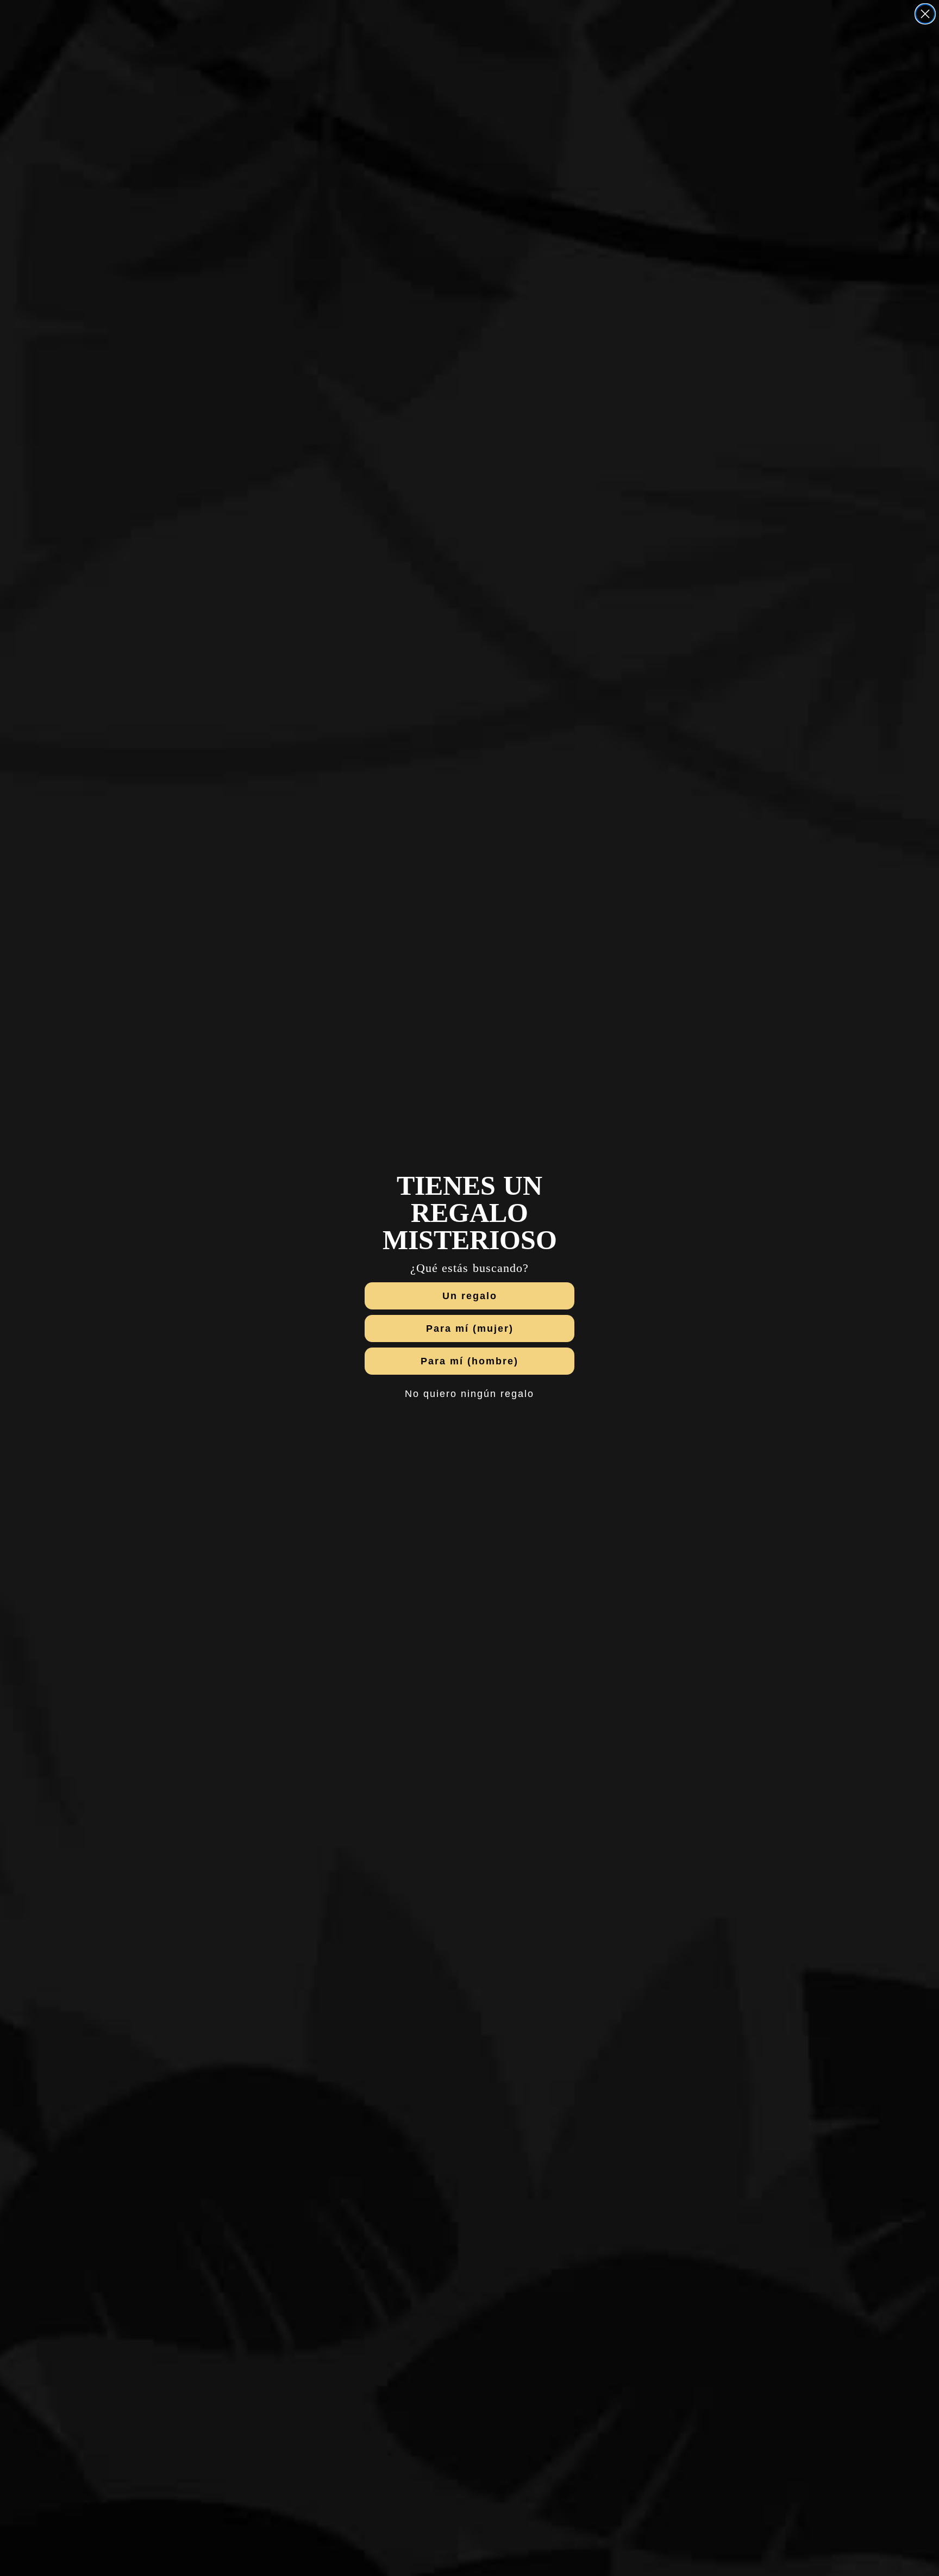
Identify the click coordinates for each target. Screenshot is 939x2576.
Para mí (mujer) (470, 1328)
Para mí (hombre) (469, 1361)
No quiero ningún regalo (469, 1394)
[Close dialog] (925, 14)
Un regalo (470, 1296)
